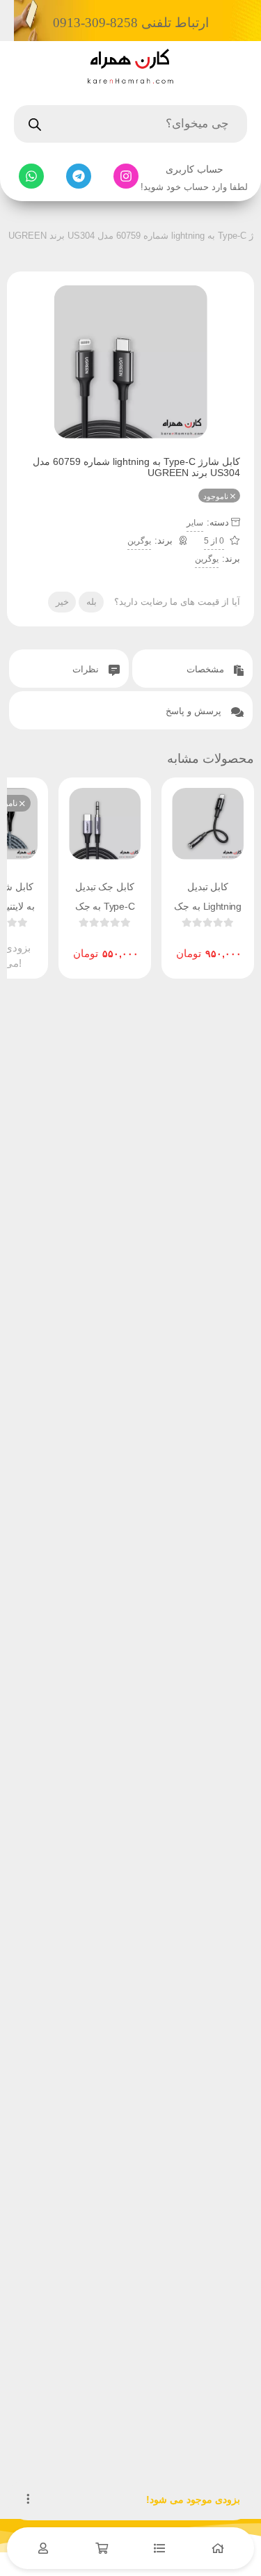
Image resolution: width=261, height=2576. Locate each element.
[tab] (192, 669)
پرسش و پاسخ (195, 711)
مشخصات (207, 669)
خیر (62, 602)
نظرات (87, 669)
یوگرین (139, 541)
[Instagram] (126, 176)
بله (92, 602)
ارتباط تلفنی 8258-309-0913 (131, 23)
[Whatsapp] (31, 176)
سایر (195, 523)
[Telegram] (79, 176)
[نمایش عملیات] (28, 2499)
